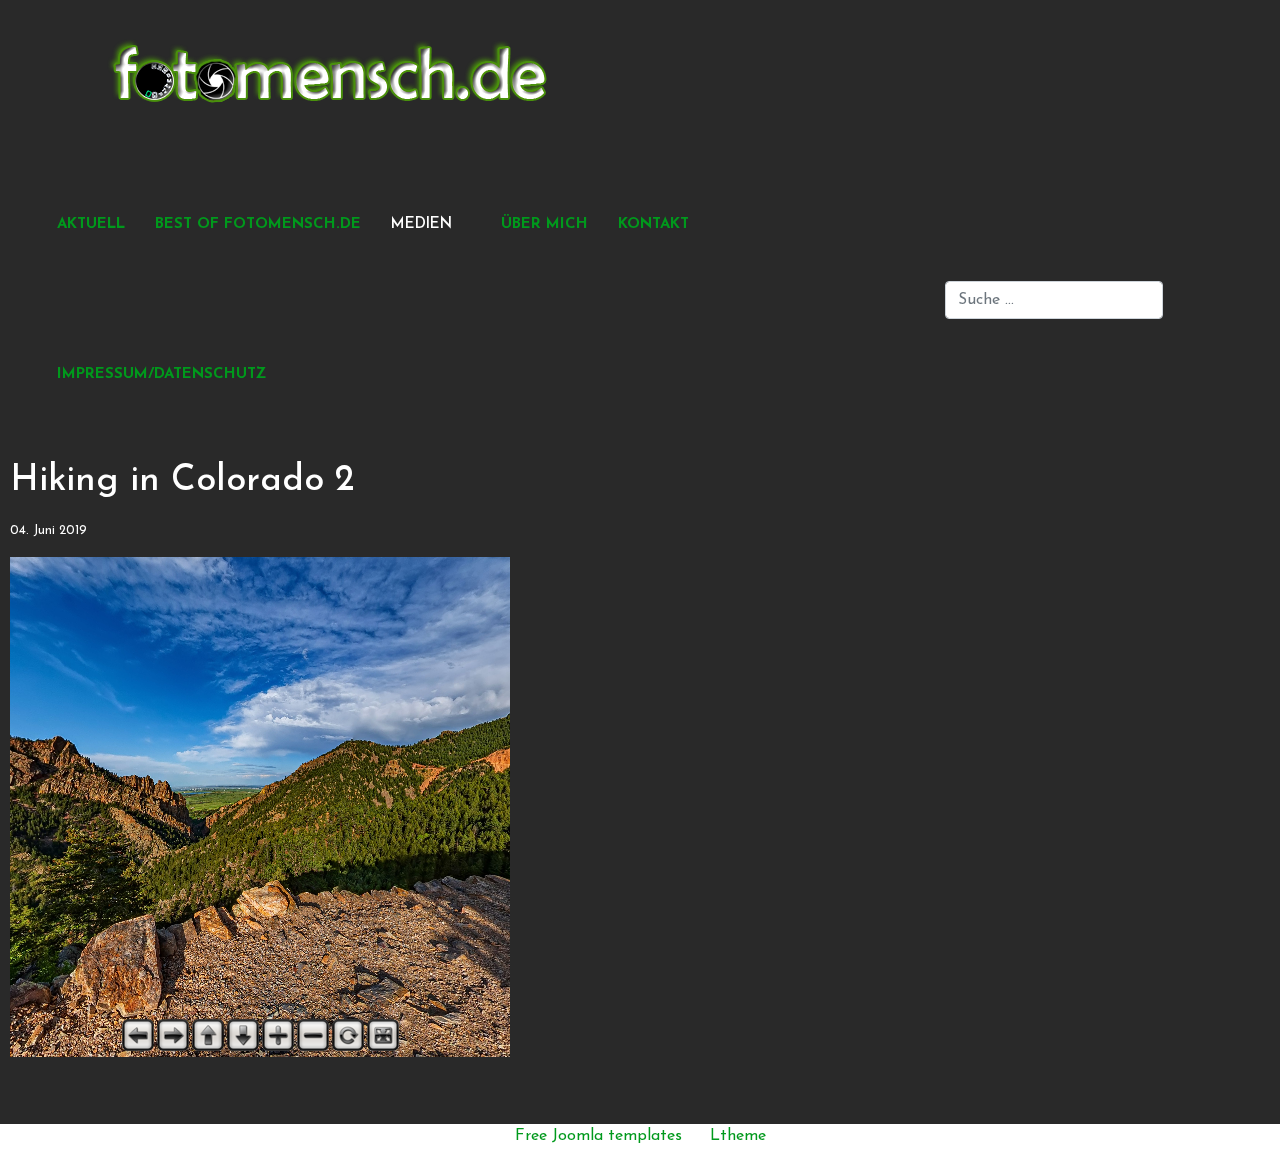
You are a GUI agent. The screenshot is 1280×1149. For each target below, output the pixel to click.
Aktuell (91, 224)
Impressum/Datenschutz (161, 374)
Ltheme (738, 1136)
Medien (421, 224)
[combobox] (1054, 300)
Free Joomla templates (598, 1136)
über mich (544, 224)
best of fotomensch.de (258, 224)
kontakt (653, 224)
